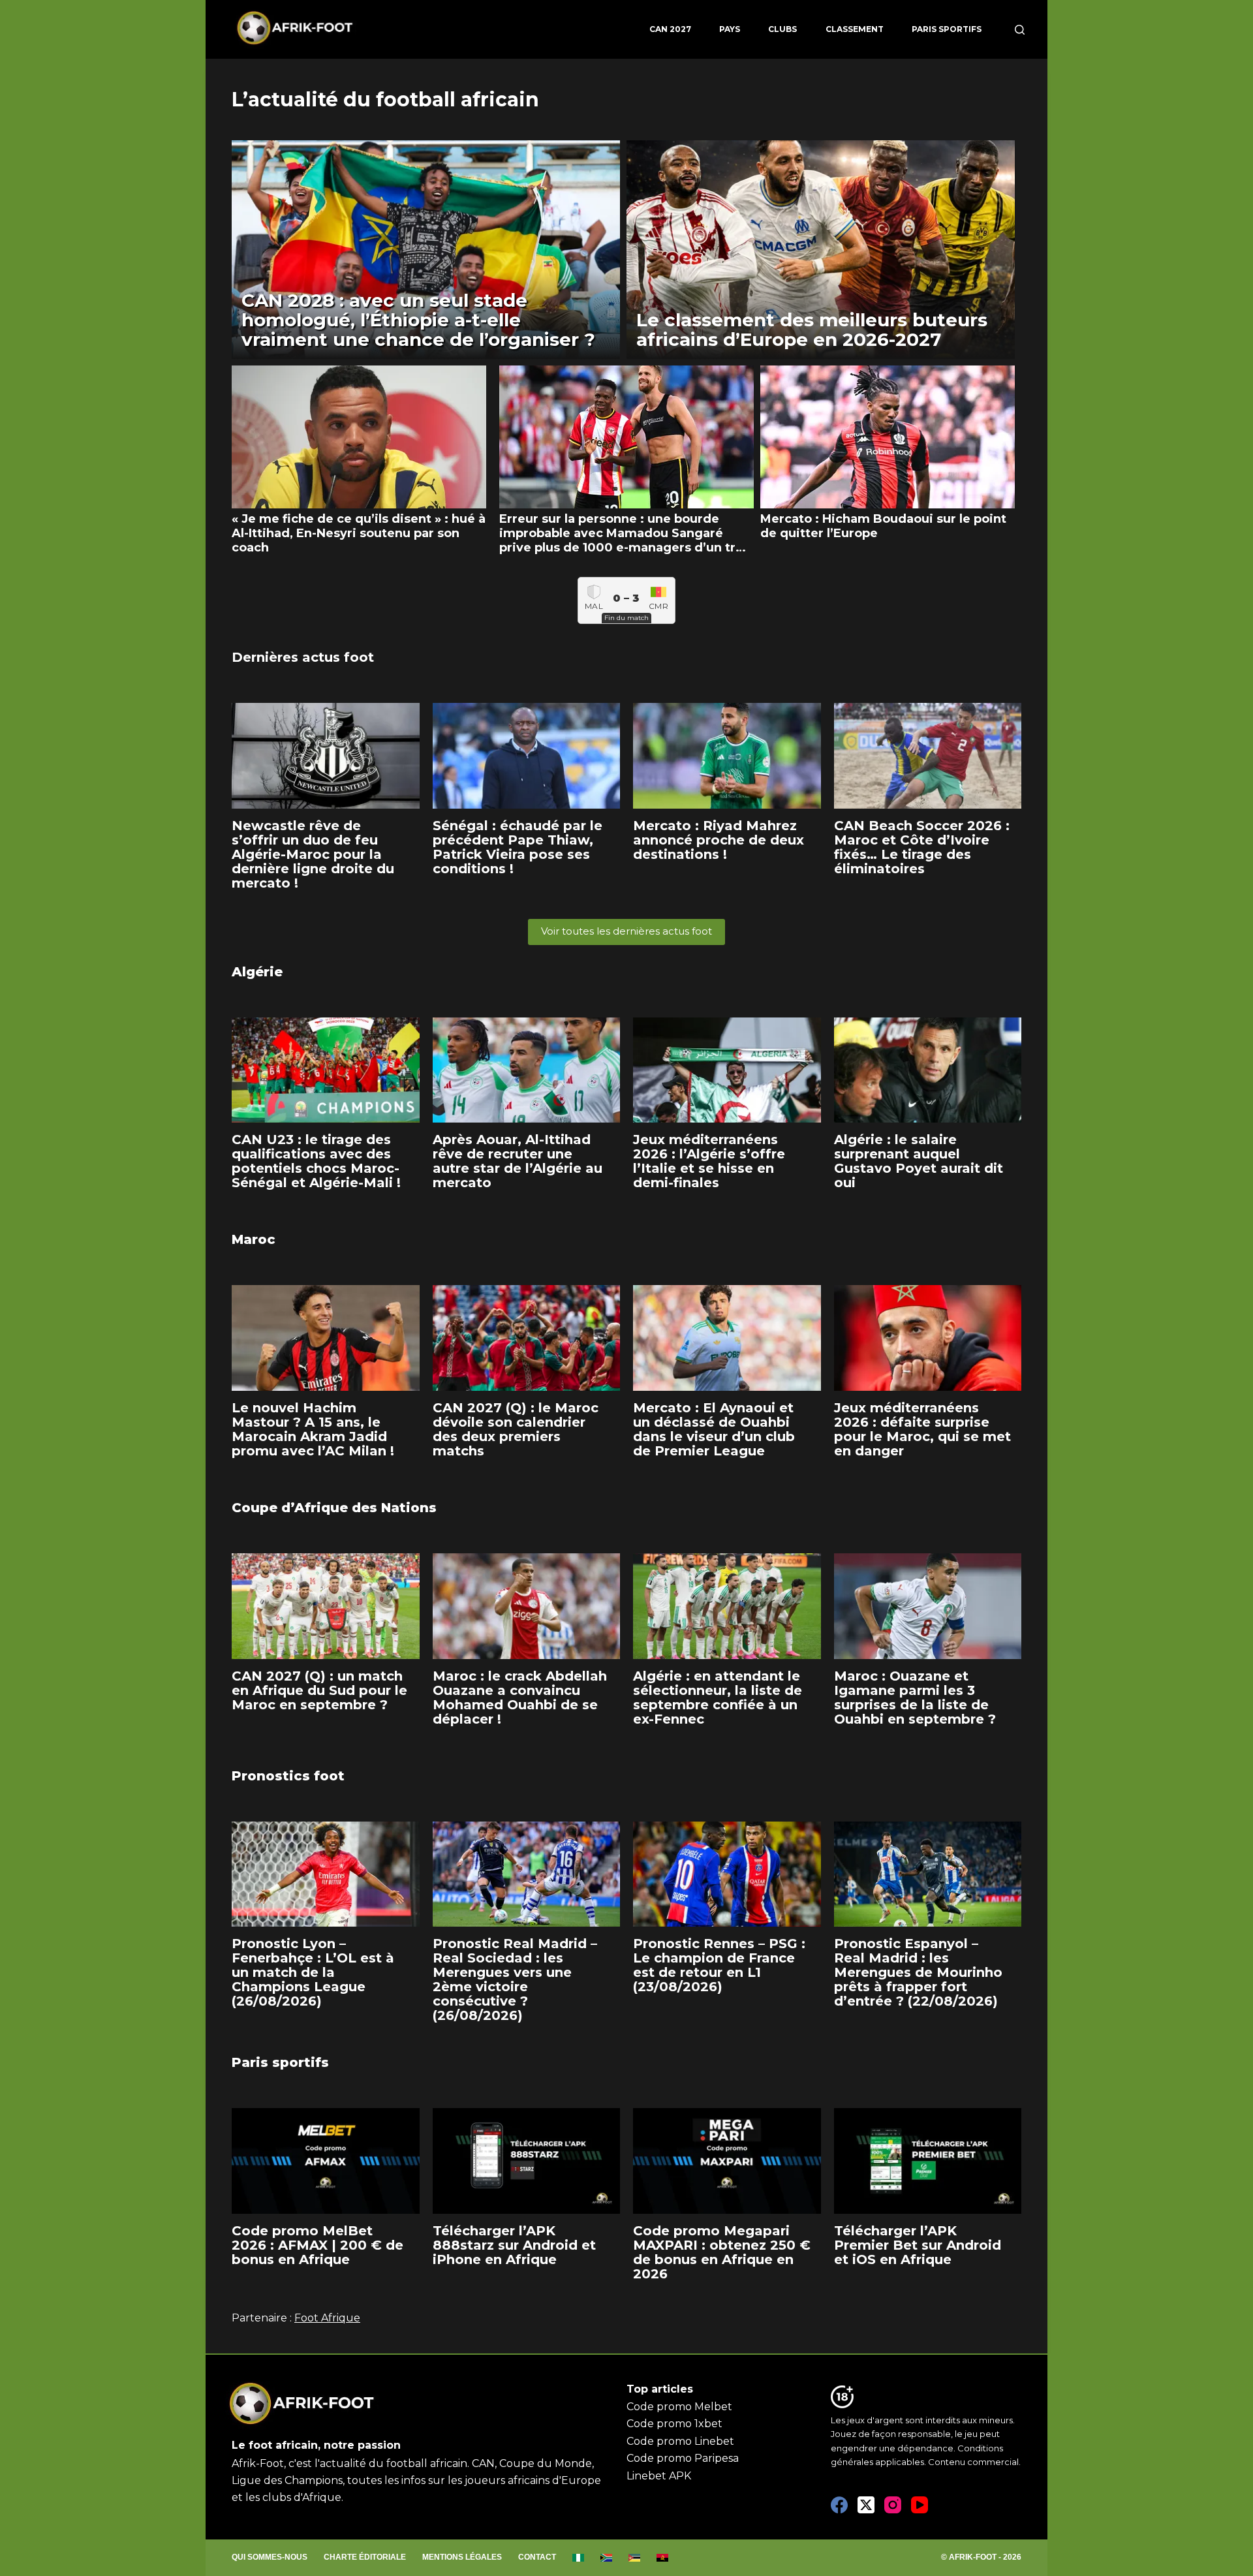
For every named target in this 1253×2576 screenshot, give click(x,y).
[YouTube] (920, 2505)
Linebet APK (659, 2476)
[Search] (1020, 30)
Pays (730, 29)
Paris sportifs (947, 29)
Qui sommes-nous (270, 2557)
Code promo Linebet (680, 2441)
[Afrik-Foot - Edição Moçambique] (635, 2558)
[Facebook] (839, 2505)
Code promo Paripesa (683, 2458)
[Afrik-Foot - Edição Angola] (663, 2558)
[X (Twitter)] (866, 2505)
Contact (537, 2557)
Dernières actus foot (303, 657)
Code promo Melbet (679, 2407)
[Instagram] (893, 2505)
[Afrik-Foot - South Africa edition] (607, 2558)
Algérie (257, 972)
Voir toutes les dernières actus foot (626, 931)
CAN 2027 (670, 29)
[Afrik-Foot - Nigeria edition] (579, 2558)
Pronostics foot (288, 1776)
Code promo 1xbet (674, 2424)
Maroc (254, 1239)
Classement (855, 29)
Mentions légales (462, 2557)
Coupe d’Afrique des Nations (334, 1508)
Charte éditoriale (365, 2557)
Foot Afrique (327, 2318)
